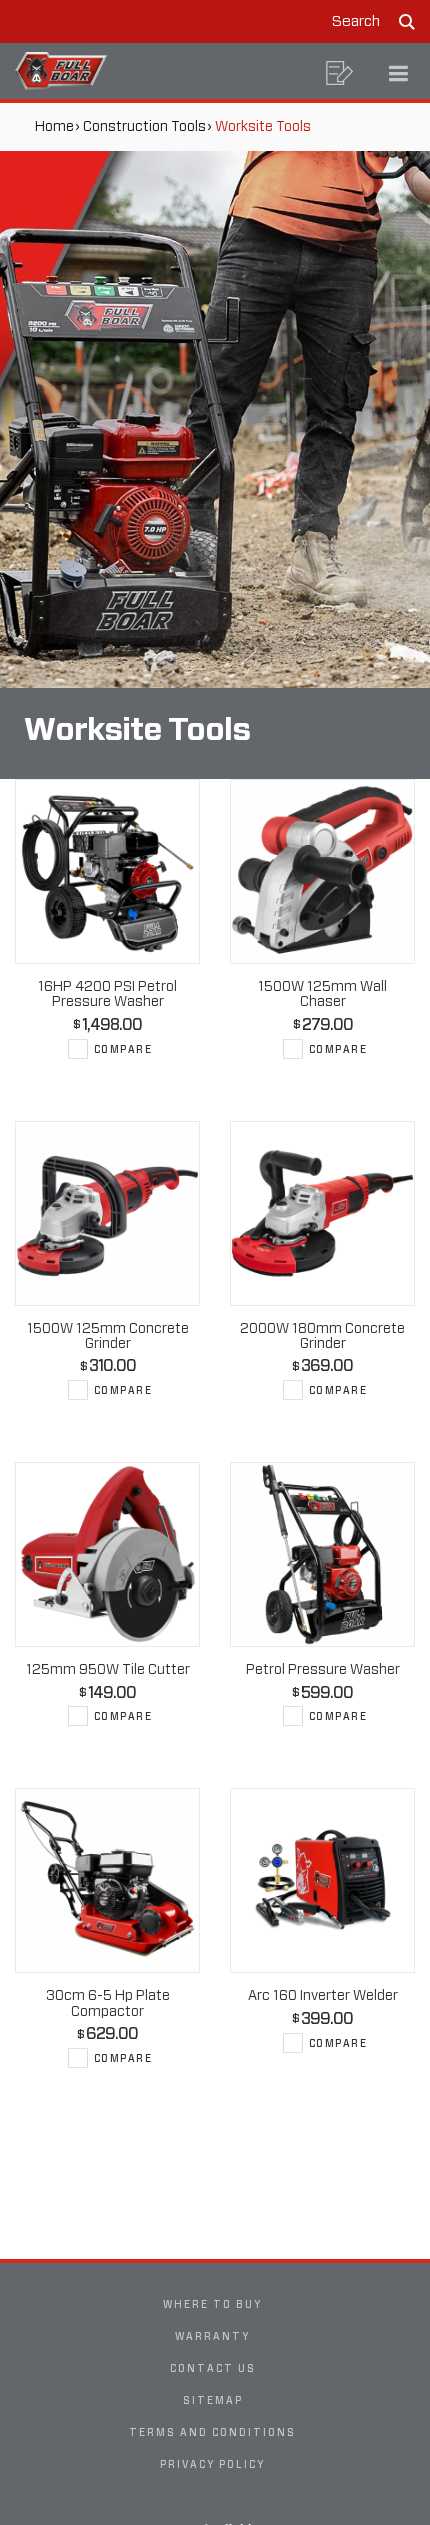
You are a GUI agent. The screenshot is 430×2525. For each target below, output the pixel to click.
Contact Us (213, 2368)
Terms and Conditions (212, 2432)
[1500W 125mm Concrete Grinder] (107, 1213)
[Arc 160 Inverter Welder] (322, 1880)
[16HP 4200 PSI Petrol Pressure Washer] (107, 871)
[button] (340, 73)
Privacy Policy (212, 2464)
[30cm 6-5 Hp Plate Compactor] (107, 1880)
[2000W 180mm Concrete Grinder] (322, 1213)
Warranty (212, 2336)
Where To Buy (212, 2304)
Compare (123, 1049)
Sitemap (213, 2400)
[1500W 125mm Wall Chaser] (322, 871)
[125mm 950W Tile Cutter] (107, 1554)
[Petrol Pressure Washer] (322, 1554)
